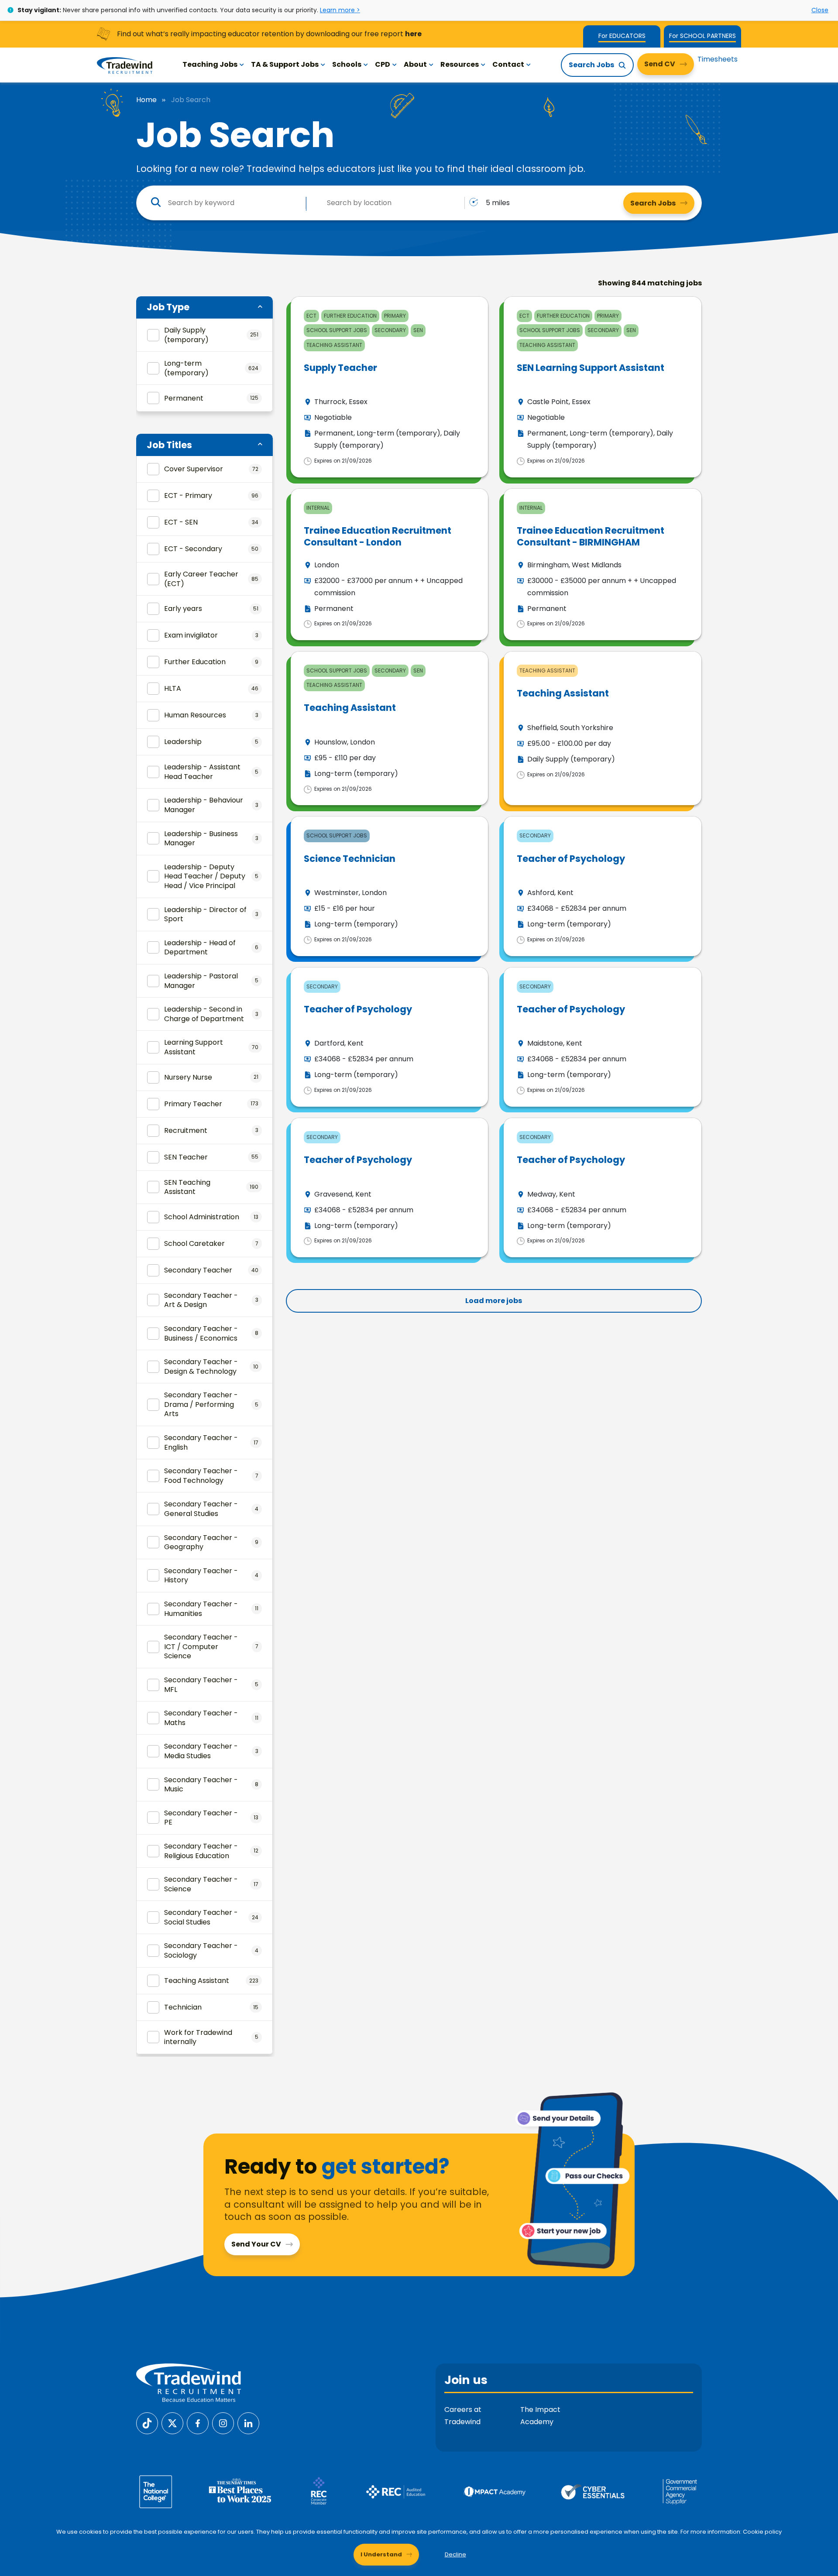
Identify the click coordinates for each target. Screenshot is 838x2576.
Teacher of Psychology (571, 859)
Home (146, 100)
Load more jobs (494, 1301)
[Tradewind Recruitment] (125, 65)
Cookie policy (762, 2532)
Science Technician (350, 859)
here (413, 34)
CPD (383, 64)
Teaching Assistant (350, 708)
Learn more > (340, 10)
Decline (455, 2554)
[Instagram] (223, 2423)
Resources (460, 64)
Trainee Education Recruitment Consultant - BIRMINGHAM (591, 536)
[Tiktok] (147, 2423)
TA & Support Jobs (285, 64)
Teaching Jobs (210, 64)
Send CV (660, 64)
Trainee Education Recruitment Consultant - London (378, 536)
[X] (172, 2423)
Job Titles (169, 445)
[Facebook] (198, 2423)
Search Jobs (591, 65)
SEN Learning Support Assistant (591, 368)
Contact (508, 64)
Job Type (168, 307)
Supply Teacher (340, 368)
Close (820, 10)
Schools (347, 64)
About (415, 64)
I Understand (381, 2554)
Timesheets (718, 59)
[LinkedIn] (248, 2423)
